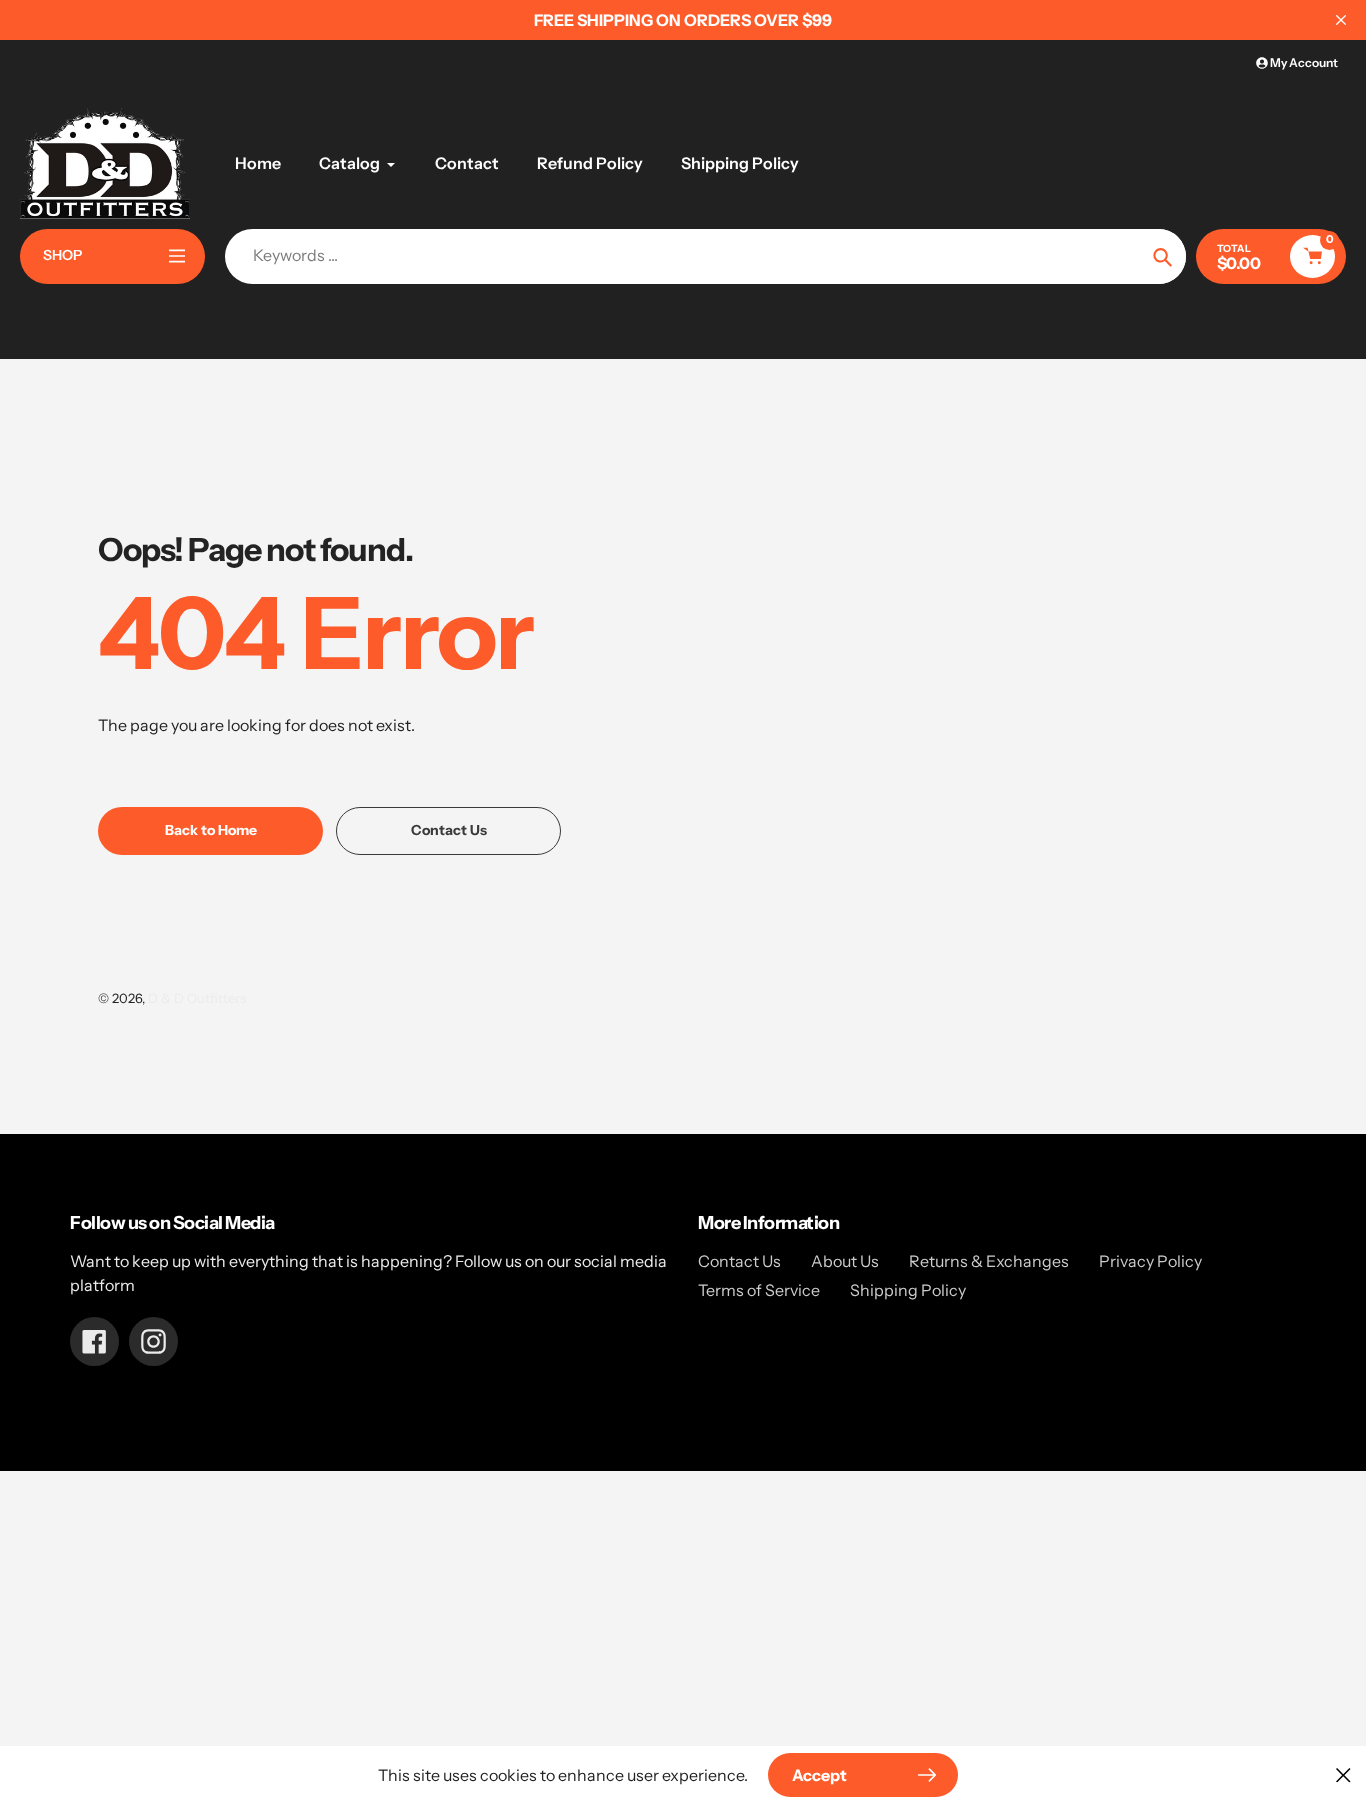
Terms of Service (759, 1290)
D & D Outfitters (197, 998)
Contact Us (739, 1261)
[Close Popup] (1343, 1774)
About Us (845, 1261)
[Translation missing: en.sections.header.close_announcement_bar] (1341, 20)
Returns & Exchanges (989, 1261)
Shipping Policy (908, 1290)
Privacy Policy (1150, 1261)
